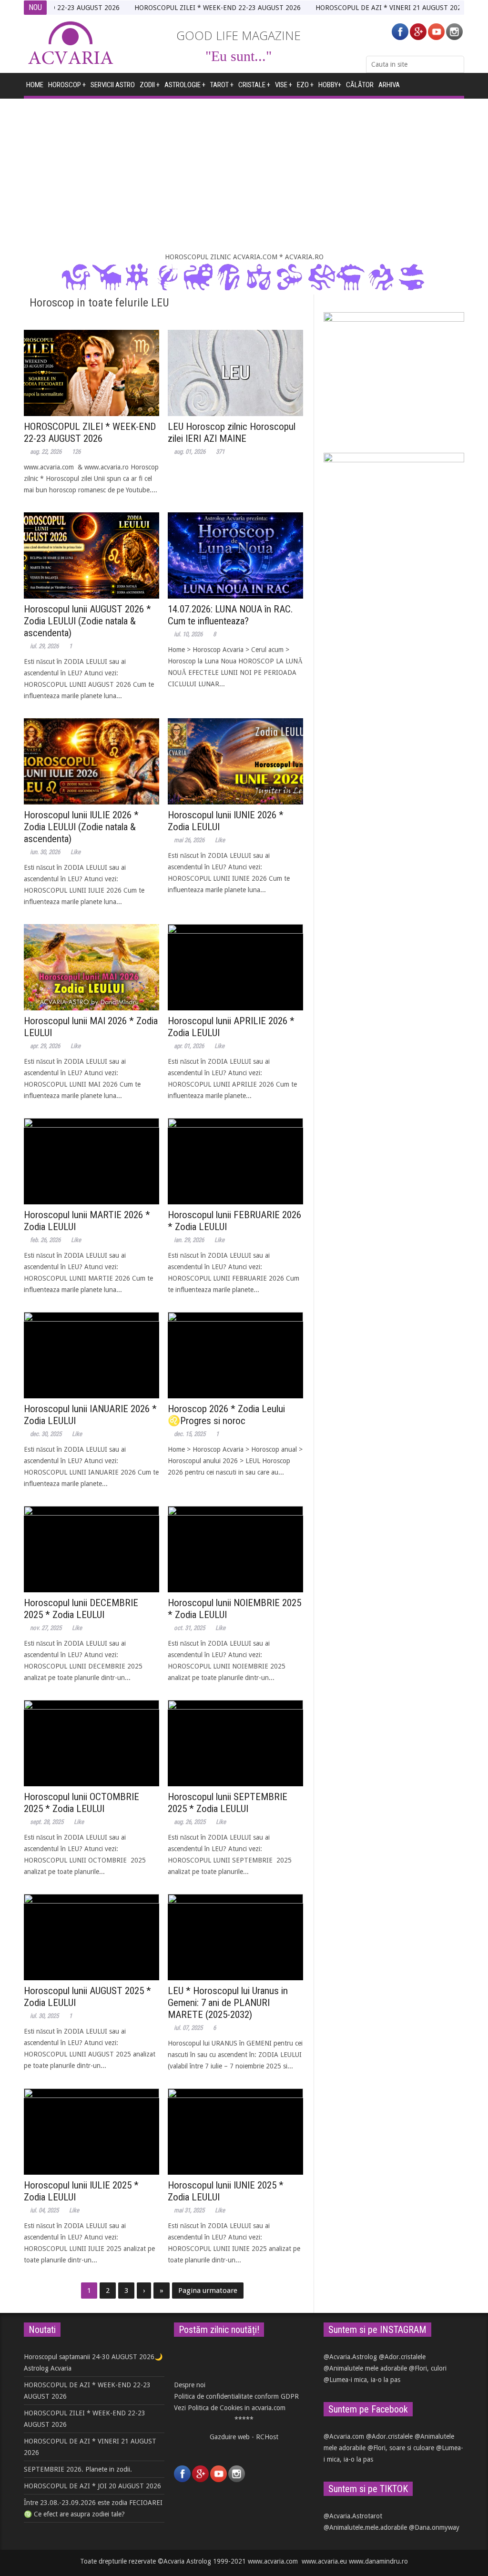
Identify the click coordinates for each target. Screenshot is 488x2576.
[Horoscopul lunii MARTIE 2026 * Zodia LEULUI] (91, 1161)
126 (76, 452)
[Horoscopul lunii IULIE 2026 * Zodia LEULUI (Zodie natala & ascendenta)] (91, 761)
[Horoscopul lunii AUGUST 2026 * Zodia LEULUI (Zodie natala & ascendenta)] (91, 555)
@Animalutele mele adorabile (365, 2368)
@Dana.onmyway (434, 2527)
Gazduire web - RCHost (244, 2437)
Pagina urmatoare (208, 2291)
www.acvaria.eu (324, 2561)
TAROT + (222, 85)
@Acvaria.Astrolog (350, 2357)
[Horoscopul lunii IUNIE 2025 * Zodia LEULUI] (235, 2132)
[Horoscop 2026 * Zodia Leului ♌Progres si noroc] (235, 1355)
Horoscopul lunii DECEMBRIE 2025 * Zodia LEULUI (81, 1609)
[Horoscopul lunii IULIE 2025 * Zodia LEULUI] (91, 2132)
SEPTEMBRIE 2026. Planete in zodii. (78, 2469)
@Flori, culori (428, 2368)
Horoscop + (67, 85)
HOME (35, 85)
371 (220, 452)
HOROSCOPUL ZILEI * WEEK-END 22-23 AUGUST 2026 (176, 8)
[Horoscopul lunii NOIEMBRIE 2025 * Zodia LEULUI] (235, 1549)
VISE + (284, 85)
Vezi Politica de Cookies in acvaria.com (230, 2408)
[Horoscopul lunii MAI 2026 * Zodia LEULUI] (91, 967)
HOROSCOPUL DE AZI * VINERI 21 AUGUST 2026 (348, 8)
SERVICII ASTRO (113, 85)
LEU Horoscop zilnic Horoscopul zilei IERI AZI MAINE (232, 433)
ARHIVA (389, 85)
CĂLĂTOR (360, 85)
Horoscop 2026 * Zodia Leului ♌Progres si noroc (226, 1415)
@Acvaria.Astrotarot (353, 2516)
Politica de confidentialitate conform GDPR (236, 2396)
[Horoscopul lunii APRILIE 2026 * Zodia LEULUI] (235, 967)
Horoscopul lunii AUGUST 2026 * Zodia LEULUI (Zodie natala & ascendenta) (87, 621)
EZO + (305, 85)
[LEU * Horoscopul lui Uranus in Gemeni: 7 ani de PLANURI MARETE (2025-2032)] (235, 1937)
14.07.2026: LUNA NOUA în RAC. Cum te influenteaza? (230, 615)
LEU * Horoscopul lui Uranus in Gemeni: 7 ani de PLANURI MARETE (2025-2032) (228, 2003)
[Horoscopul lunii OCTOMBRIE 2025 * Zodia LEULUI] (91, 1743)
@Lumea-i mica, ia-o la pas (362, 2380)
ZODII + (150, 85)
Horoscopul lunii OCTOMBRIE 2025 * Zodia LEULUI (81, 1803)
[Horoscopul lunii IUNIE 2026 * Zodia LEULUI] (235, 761)
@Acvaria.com (344, 2436)
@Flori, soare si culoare (401, 2448)
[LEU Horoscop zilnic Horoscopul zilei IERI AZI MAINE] (235, 373)
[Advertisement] (244, 175)
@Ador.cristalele (402, 2357)
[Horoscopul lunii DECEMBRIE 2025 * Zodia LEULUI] (91, 1549)
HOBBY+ (330, 85)
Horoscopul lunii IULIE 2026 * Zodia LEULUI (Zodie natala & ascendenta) (81, 827)
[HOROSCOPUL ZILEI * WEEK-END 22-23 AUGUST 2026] (91, 373)
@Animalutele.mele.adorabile (365, 2527)
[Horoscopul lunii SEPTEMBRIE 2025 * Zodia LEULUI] (235, 1743)
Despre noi (190, 2385)
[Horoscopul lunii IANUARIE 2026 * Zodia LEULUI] (91, 1355)
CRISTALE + (254, 85)
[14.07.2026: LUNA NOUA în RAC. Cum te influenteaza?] (235, 555)
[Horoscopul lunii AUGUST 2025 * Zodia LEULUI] (91, 1937)
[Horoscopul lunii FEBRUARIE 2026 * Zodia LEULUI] (235, 1161)
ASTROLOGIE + (185, 85)
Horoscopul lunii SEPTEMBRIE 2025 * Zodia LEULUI (228, 1803)
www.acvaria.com (273, 2561)
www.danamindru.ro (378, 2561)
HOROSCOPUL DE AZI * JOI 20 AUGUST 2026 (92, 2486)
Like (76, 852)
